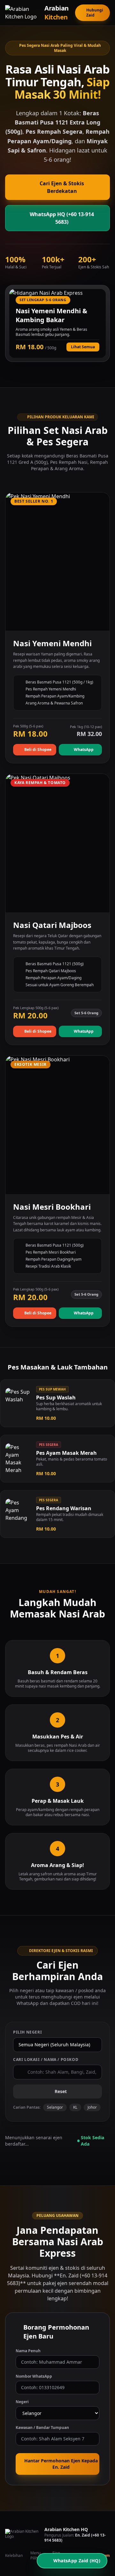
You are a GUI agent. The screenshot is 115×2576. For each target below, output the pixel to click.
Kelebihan (14, 2556)
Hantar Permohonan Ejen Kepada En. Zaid (61, 2464)
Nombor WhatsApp (34, 2376)
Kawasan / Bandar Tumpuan (42, 2428)
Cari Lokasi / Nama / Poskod (46, 2060)
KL (75, 2107)
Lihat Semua (83, 347)
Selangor (55, 2107)
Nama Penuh (28, 2351)
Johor (92, 2107)
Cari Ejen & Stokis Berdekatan (62, 187)
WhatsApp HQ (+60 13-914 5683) (62, 218)
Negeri (22, 2402)
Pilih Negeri (27, 2032)
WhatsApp (84, 750)
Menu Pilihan (36, 2556)
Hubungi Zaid (95, 13)
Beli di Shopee (38, 750)
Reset (61, 2091)
